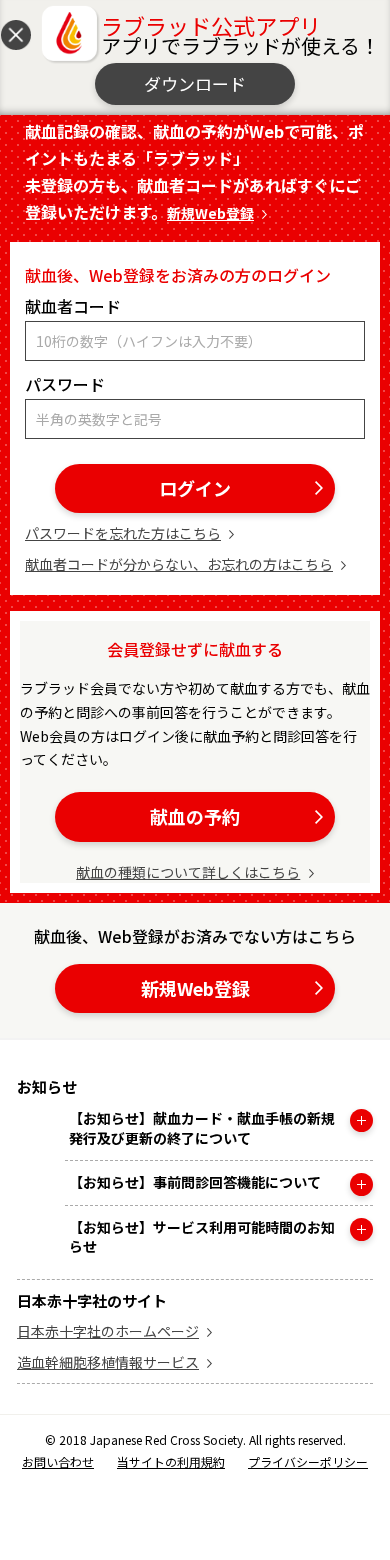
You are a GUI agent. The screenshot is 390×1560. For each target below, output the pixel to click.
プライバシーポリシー (308, 1461)
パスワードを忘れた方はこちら (123, 533)
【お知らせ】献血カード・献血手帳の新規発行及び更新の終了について (202, 1128)
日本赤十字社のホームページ (108, 1331)
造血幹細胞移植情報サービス (108, 1362)
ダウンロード (195, 83)
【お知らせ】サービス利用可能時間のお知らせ (202, 1237)
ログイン (195, 488)
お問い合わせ (58, 1461)
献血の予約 (195, 816)
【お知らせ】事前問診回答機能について (195, 1182)
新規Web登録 (210, 213)
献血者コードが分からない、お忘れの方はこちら (179, 564)
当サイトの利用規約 (171, 1461)
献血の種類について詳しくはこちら (188, 872)
